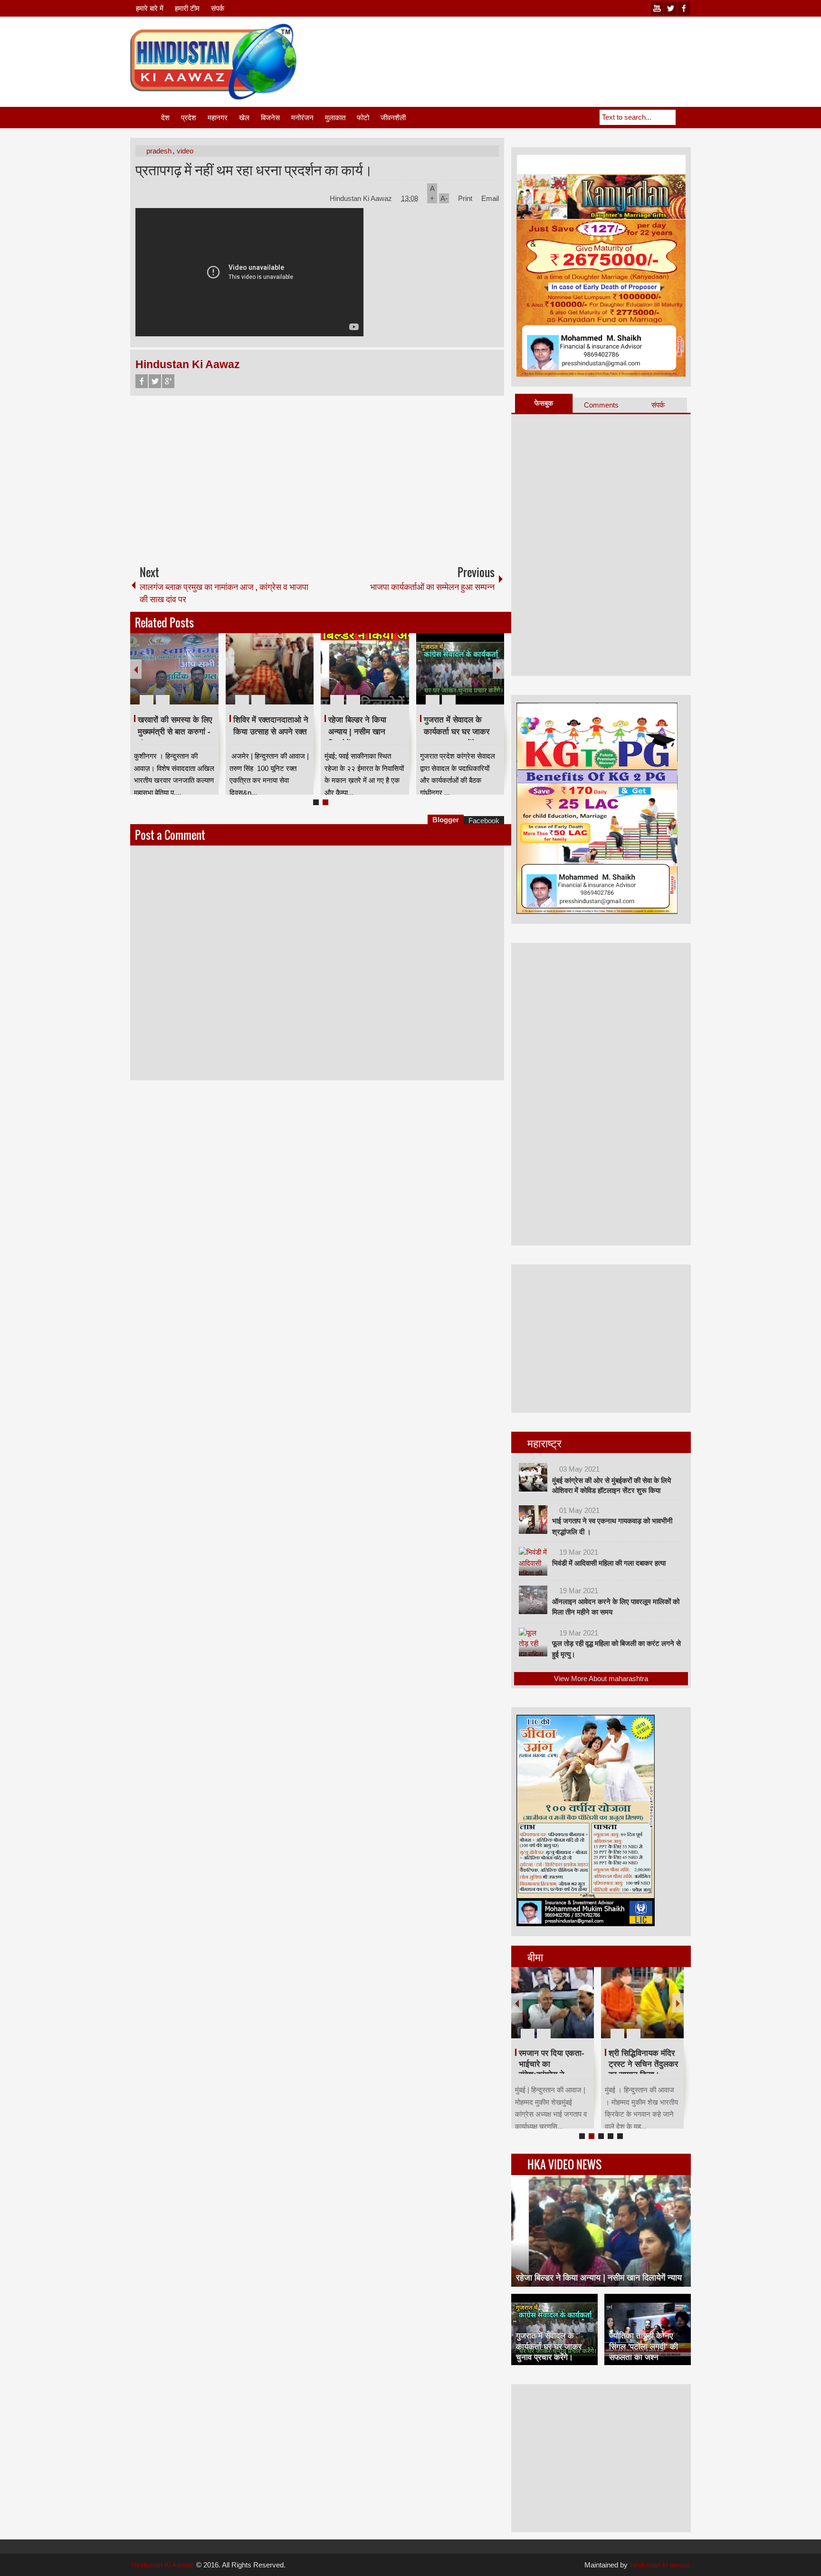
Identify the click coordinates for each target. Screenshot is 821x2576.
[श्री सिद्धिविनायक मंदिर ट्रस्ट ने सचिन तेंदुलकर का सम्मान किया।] (642, 2003)
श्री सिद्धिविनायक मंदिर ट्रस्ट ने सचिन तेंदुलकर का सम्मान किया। (643, 2064)
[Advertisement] (518, 47)
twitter (670, 8)
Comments (601, 405)
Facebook (142, 381)
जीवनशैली (393, 118)
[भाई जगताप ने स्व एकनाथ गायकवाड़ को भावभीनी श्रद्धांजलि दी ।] (533, 1520)
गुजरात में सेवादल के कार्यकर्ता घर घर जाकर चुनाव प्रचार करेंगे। (457, 732)
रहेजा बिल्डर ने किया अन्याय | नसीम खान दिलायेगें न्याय (357, 732)
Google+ (168, 381)
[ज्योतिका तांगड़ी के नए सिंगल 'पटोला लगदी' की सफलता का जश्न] (648, 2329)
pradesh (159, 151)
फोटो (363, 118)
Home (145, 118)
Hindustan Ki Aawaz (362, 198)
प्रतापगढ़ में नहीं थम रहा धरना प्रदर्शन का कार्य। (254, 169)
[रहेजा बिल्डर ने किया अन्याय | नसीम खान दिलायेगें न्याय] (365, 669)
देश (165, 118)
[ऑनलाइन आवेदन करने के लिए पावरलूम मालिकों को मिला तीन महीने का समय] (533, 1600)
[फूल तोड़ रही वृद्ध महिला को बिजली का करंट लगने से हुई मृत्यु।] (533, 1642)
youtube (657, 8)
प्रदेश (189, 118)
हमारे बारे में (150, 8)
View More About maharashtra (601, 1678)
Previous (136, 669)
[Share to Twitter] (195, 677)
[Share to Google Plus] (208, 677)
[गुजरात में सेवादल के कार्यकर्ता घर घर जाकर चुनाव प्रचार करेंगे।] (460, 669)
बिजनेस (270, 118)
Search (683, 117)
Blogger (446, 820)
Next (498, 669)
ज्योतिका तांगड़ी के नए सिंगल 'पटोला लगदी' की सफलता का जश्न (644, 2346)
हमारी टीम (187, 8)
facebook (684, 8)
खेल (244, 118)
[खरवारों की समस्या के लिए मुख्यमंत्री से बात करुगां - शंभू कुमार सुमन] (174, 669)
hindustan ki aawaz (660, 2565)
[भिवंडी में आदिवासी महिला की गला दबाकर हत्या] (533, 1561)
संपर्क (218, 8)
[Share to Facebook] (183, 677)
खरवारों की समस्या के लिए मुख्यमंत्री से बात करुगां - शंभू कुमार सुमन (175, 732)
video (185, 151)
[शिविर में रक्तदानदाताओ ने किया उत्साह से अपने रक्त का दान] (270, 669)
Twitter (155, 381)
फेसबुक (544, 403)
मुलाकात (335, 118)
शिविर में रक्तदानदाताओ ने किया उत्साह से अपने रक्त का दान (271, 732)
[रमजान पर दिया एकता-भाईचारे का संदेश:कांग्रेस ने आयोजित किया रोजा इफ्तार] (553, 2003)
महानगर (218, 118)
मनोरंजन (302, 118)
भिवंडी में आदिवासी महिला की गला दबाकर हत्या (609, 1563)
